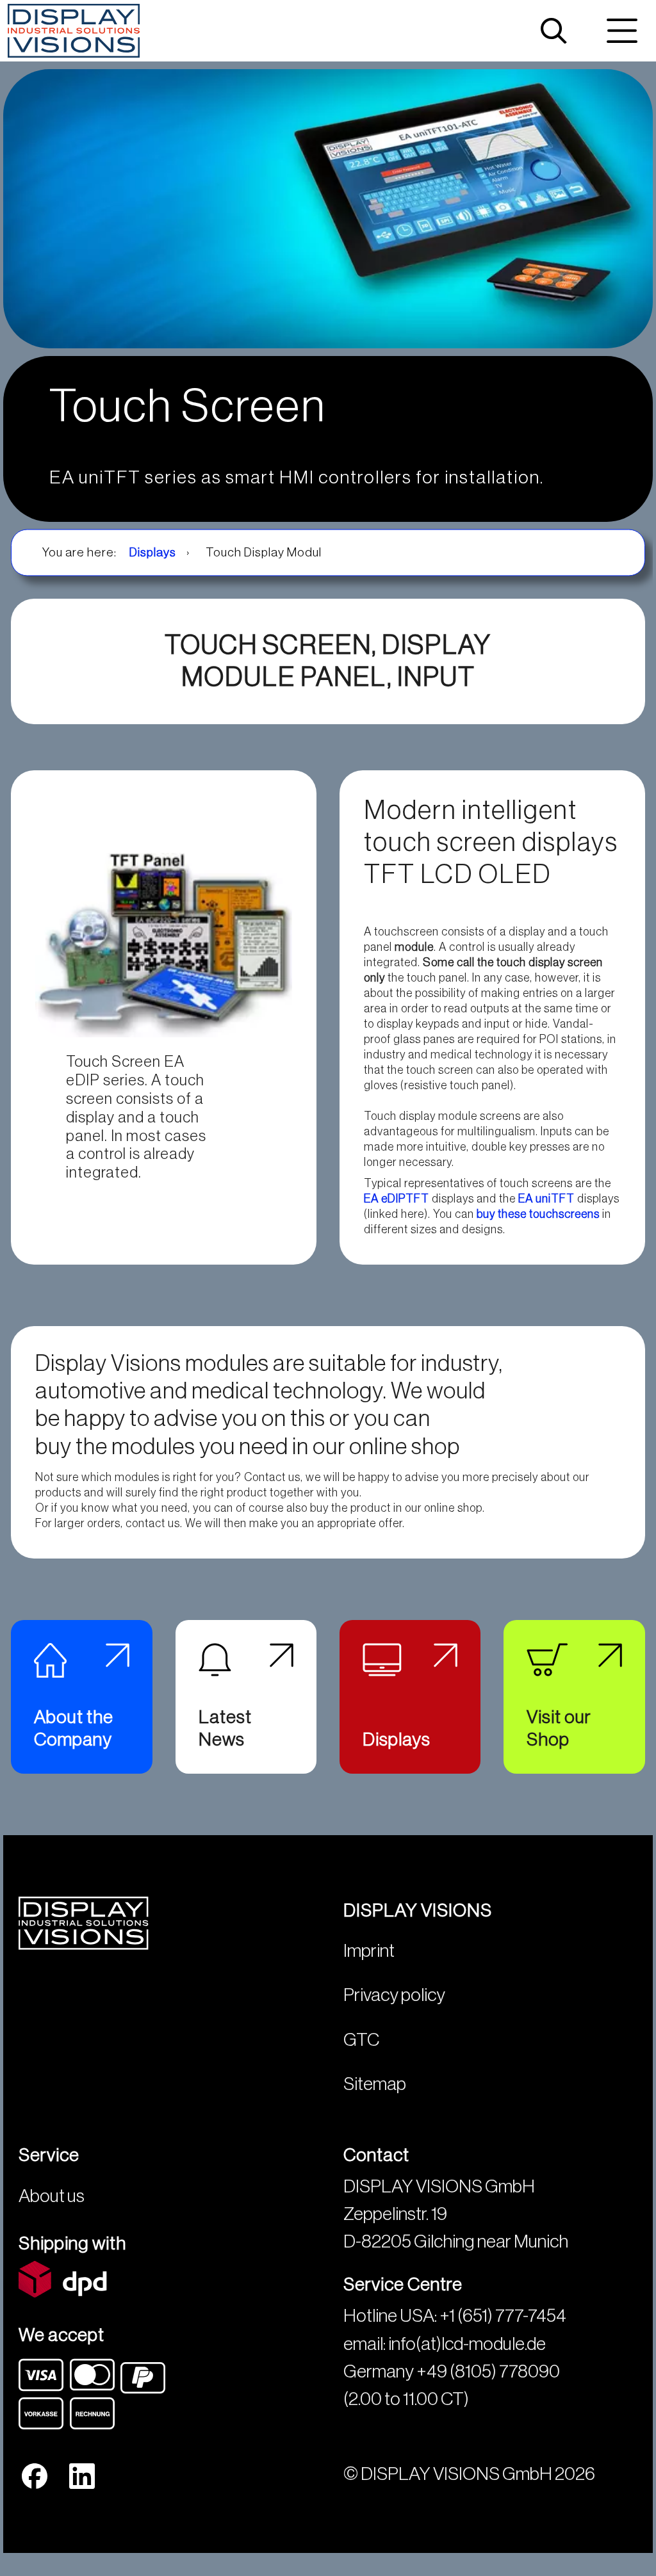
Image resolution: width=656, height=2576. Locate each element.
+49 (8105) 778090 (488, 2371)
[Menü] (622, 31)
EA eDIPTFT (397, 1199)
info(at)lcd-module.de (467, 2344)
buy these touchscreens (538, 1214)
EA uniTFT (546, 1199)
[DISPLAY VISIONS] (74, 31)
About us (52, 2196)
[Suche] (553, 31)
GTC (361, 2040)
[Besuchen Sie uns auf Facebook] (35, 2476)
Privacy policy (394, 1995)
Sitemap (375, 2084)
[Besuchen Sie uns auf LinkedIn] (82, 2476)
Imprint (369, 1951)
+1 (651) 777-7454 (503, 2316)
